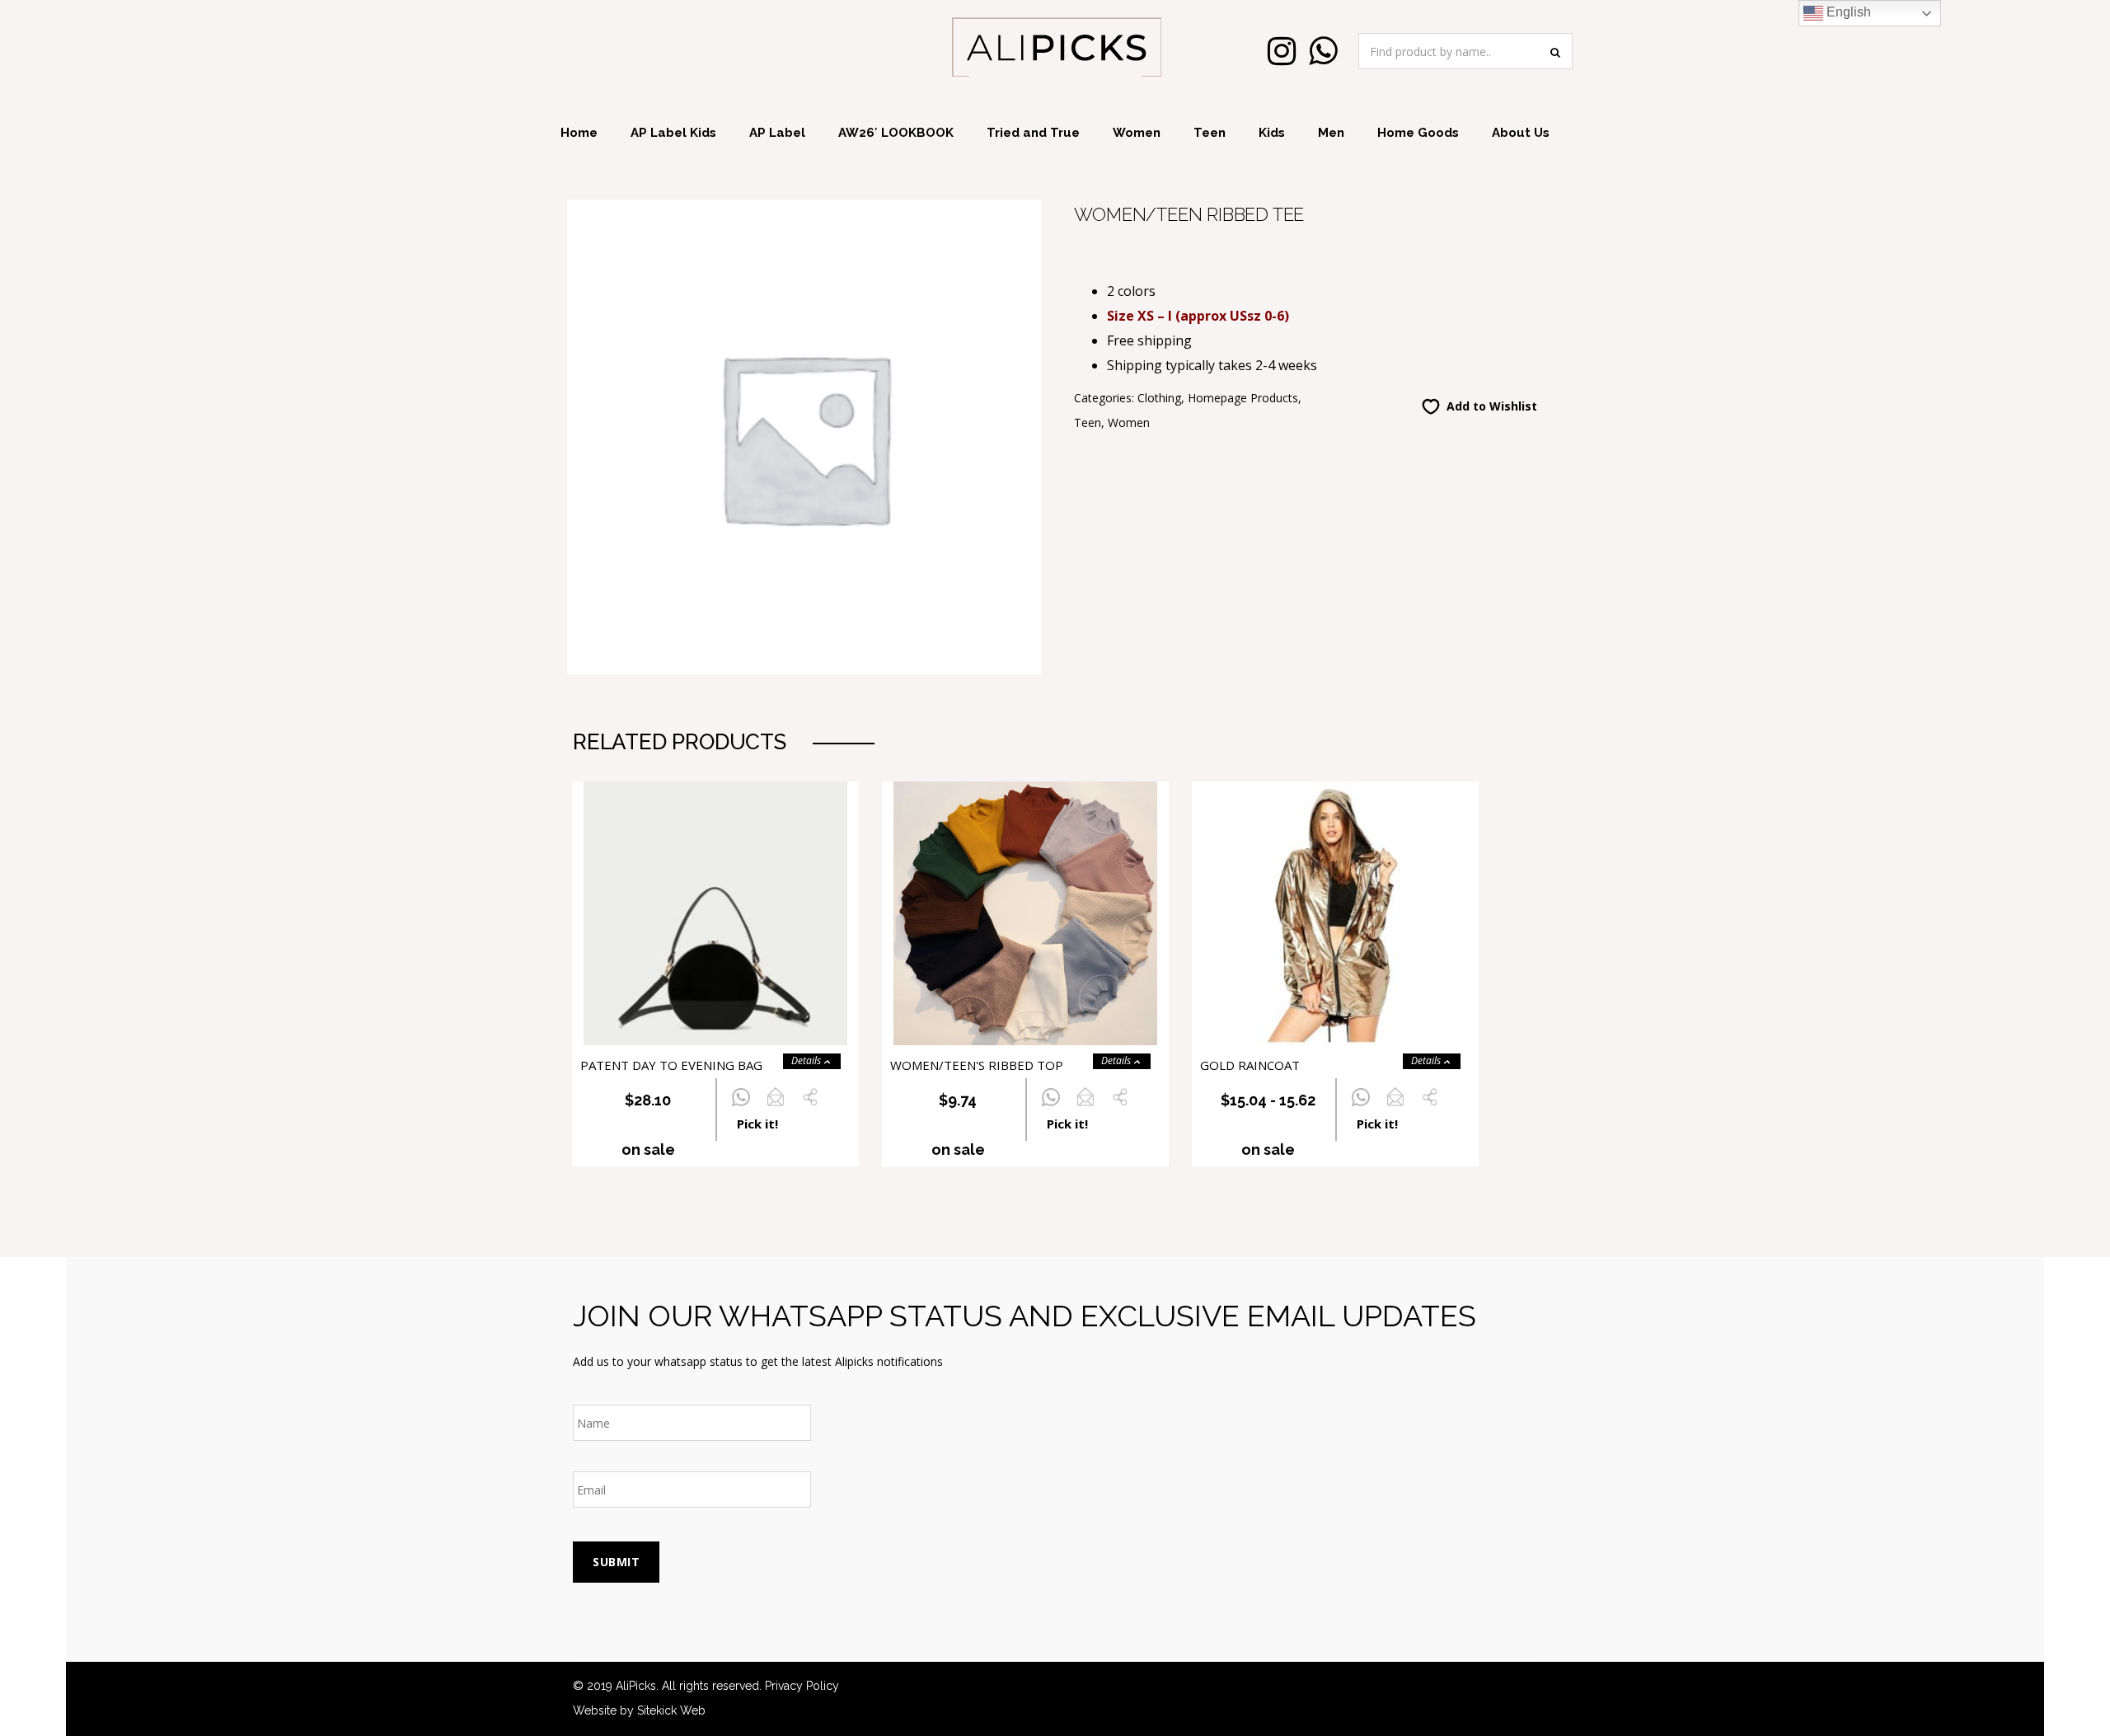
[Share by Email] (775, 1107)
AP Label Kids (673, 133)
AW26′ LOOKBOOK (896, 133)
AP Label (777, 133)
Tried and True (1033, 133)
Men (1331, 133)
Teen (1210, 133)
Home (579, 133)
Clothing (1159, 398)
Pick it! (757, 1124)
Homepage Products (1243, 398)
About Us (1521, 133)
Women (1137, 133)
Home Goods (1418, 133)
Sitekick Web (671, 1710)
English (1847, 12)
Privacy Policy (802, 1686)
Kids (1272, 133)
